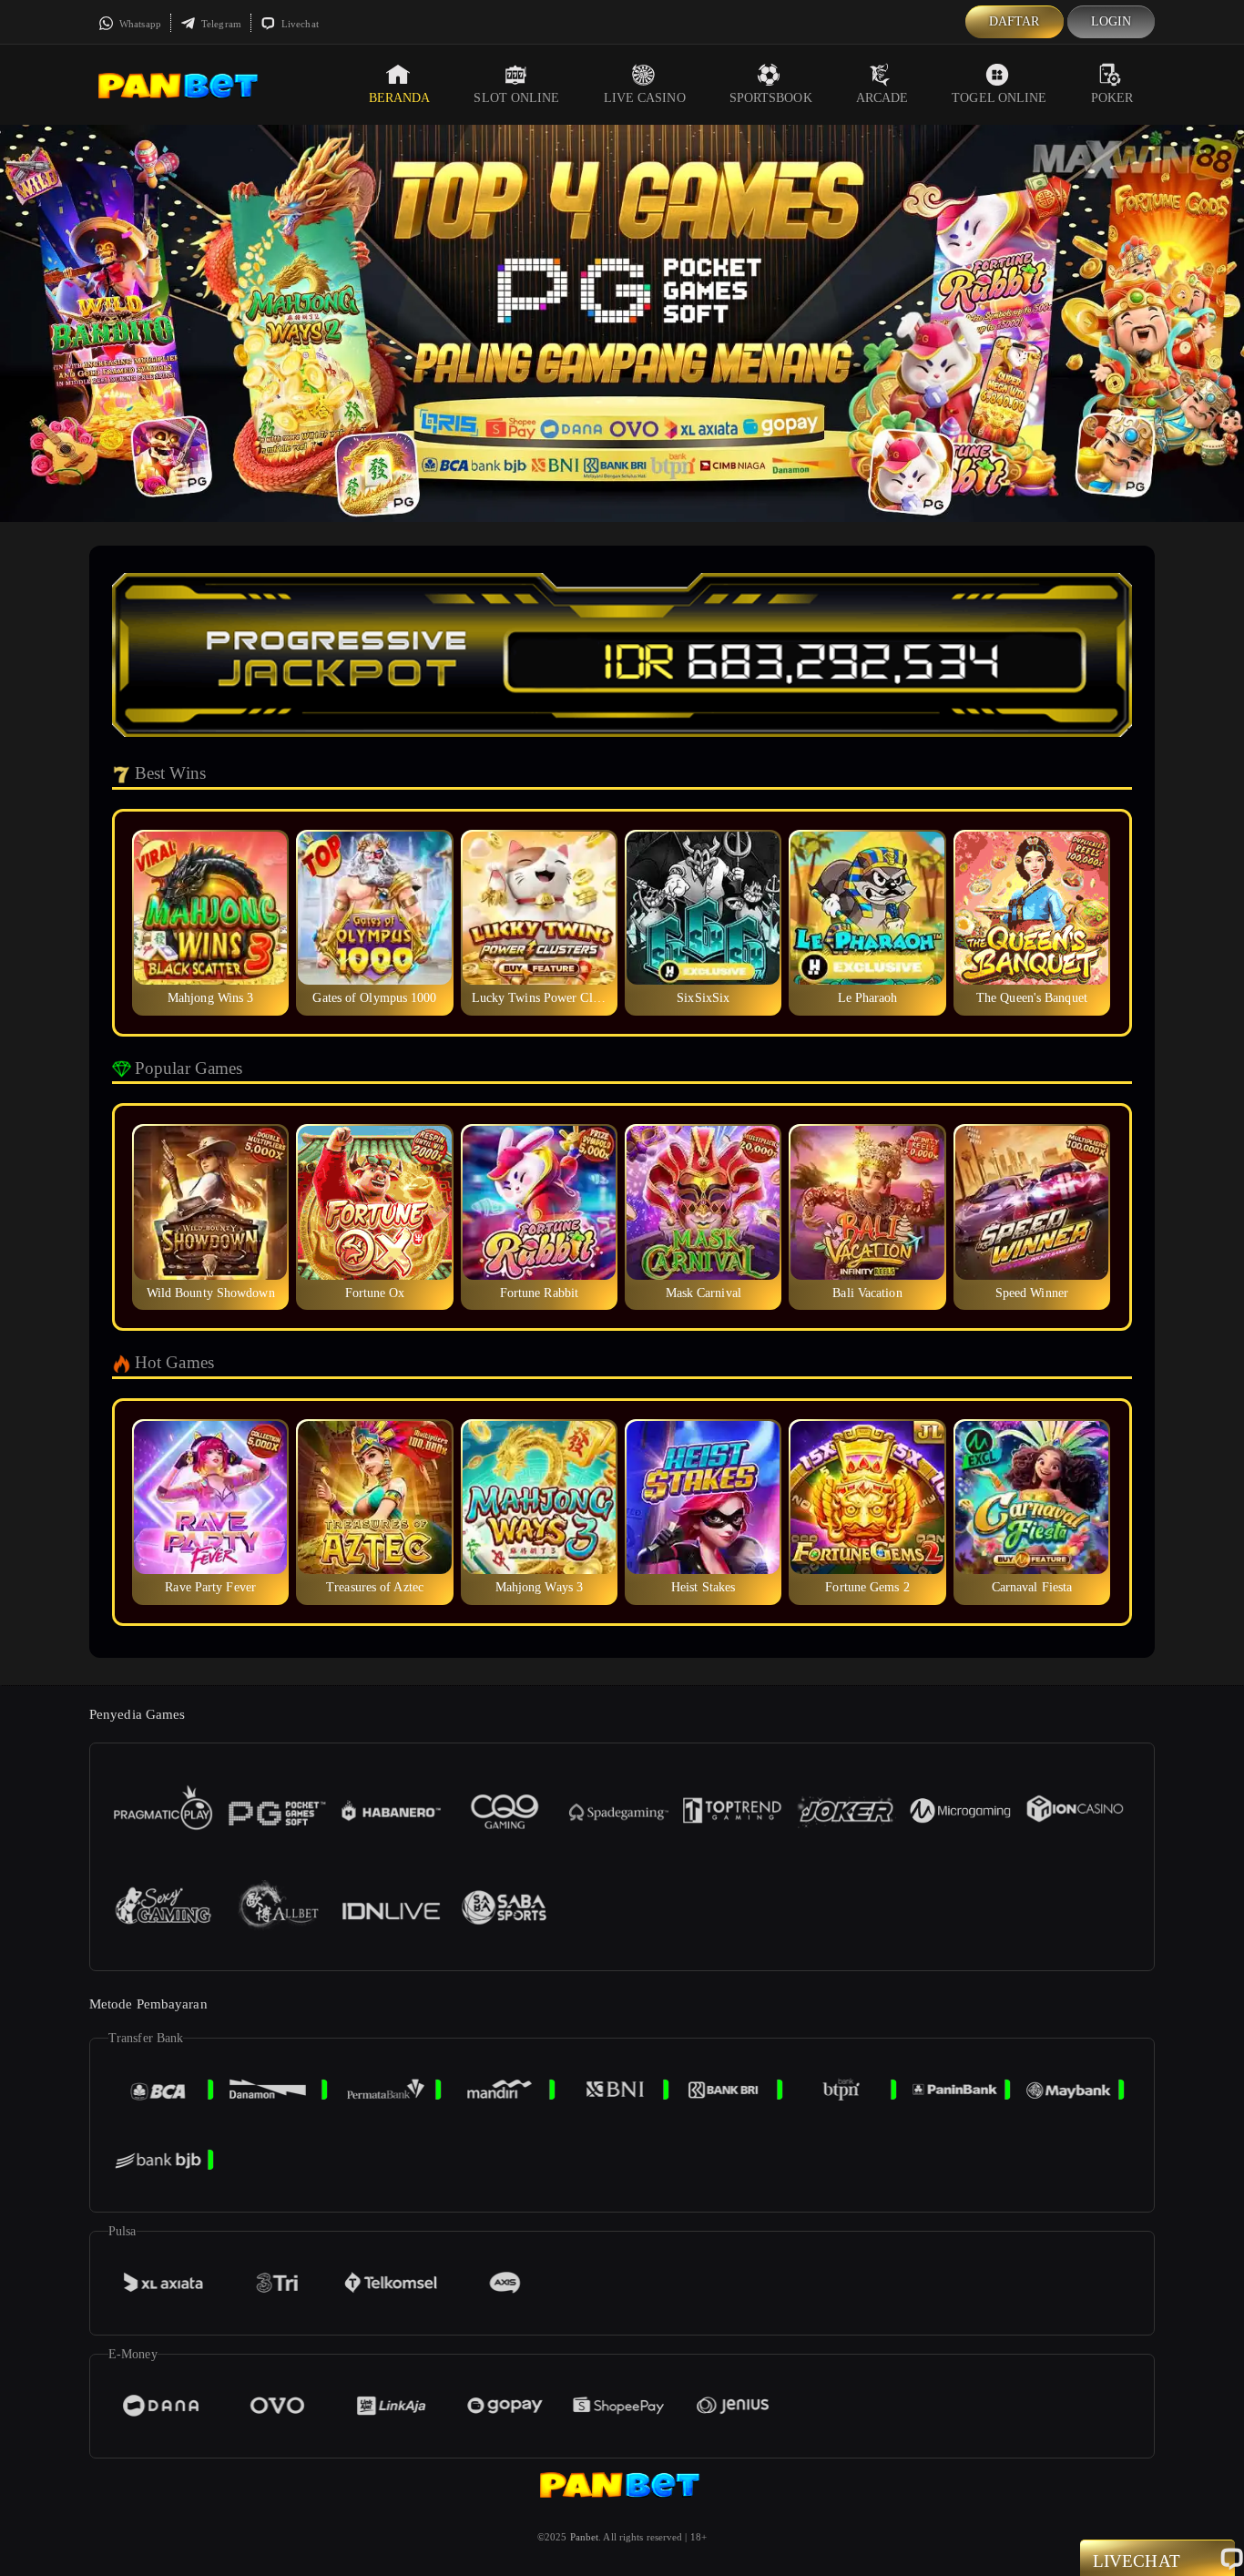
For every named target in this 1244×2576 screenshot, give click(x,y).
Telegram (220, 24)
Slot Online (516, 98)
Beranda (400, 98)
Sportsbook (771, 98)
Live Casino (645, 98)
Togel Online (999, 98)
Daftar (1015, 21)
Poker (1112, 98)
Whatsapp (139, 24)
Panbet (585, 2537)
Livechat (299, 24)
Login (1111, 21)
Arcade (882, 98)
